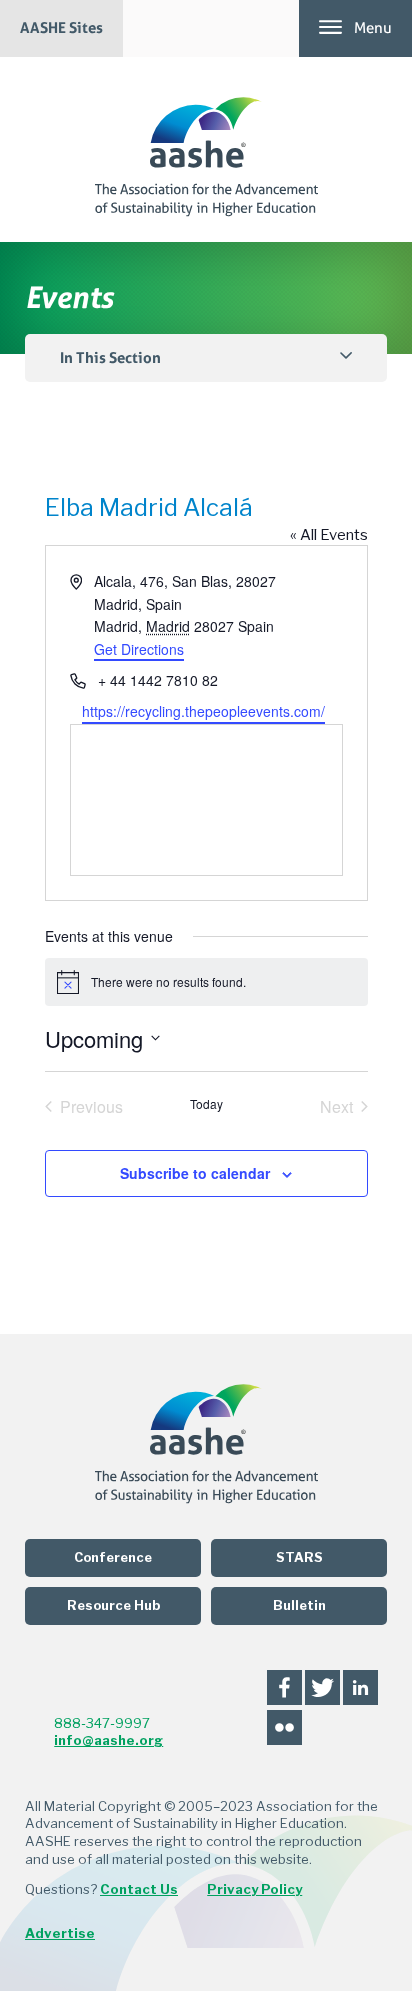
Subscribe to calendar (195, 1173)
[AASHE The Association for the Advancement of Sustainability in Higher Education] (206, 149)
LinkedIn (360, 1687)
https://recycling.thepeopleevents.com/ (203, 711)
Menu (373, 28)
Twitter (322, 1687)
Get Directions (139, 649)
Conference (113, 1557)
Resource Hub (113, 1605)
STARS (299, 1557)
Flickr (284, 1727)
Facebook (284, 1687)
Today (206, 1104)
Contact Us (139, 1889)
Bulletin (299, 1605)
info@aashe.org (108, 1740)
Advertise (60, 1933)
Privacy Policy (254, 1889)
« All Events (329, 535)
